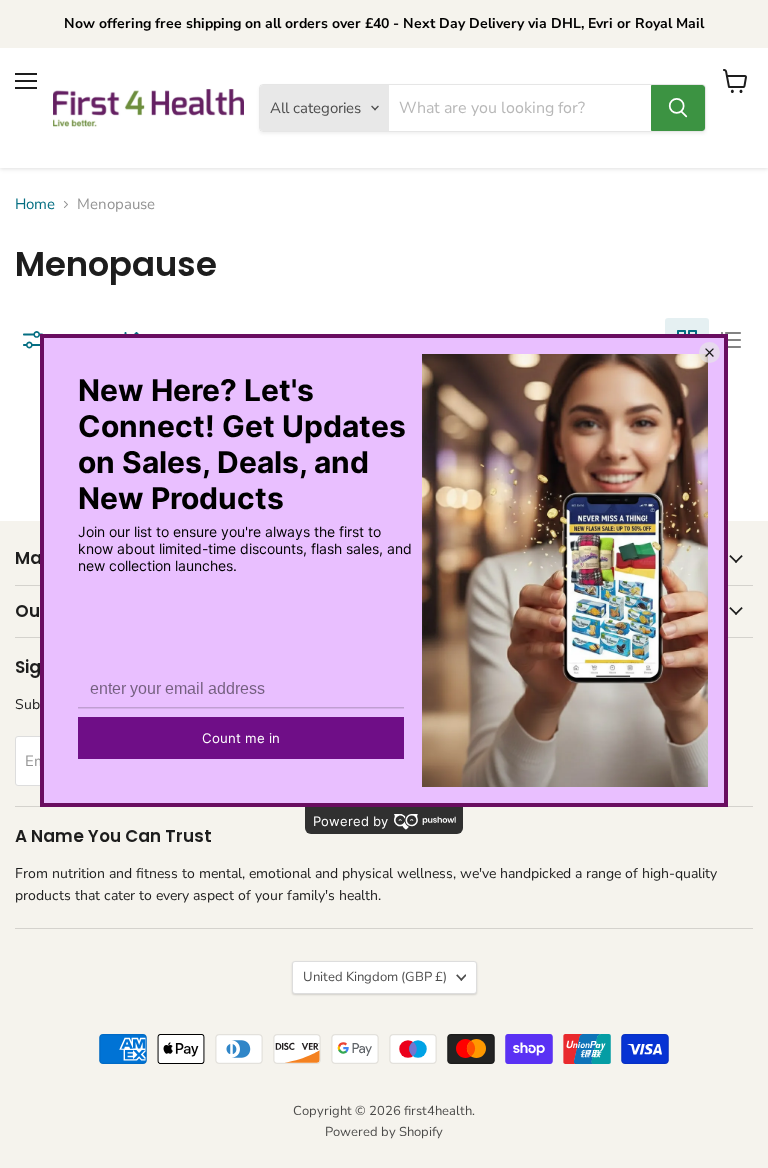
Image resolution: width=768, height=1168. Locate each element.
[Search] (678, 108)
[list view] (731, 340)
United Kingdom (375, 977)
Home (35, 204)
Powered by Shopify (384, 1132)
